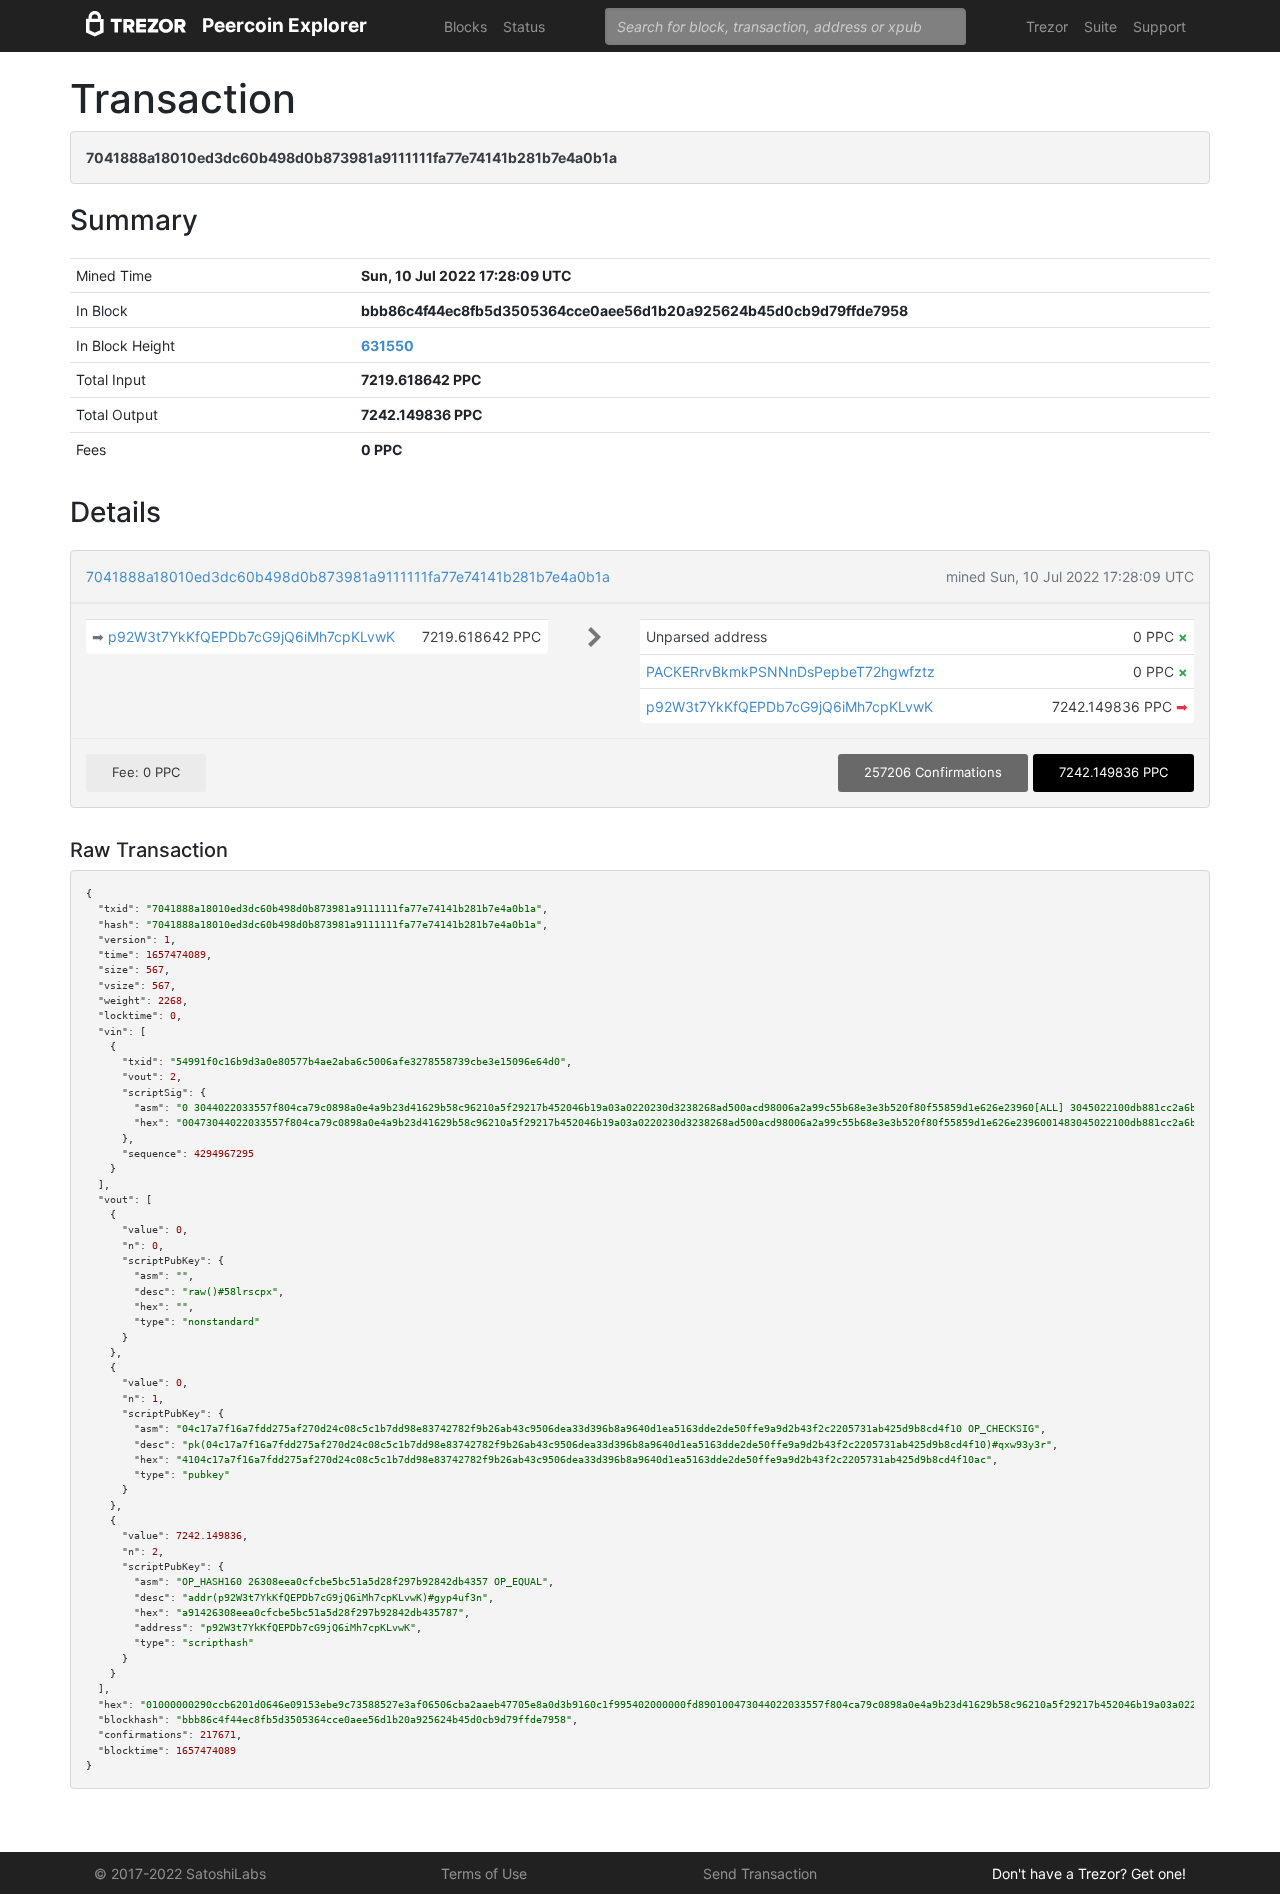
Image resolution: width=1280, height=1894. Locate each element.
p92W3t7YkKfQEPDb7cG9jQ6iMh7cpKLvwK (251, 636)
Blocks (465, 26)
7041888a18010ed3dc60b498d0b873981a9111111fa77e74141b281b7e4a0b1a (348, 576)
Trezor (1047, 26)
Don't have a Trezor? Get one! (1089, 1873)
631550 (387, 345)
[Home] (136, 26)
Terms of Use (484, 1873)
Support (1159, 26)
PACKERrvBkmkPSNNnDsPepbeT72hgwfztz (790, 671)
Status (524, 26)
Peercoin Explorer (284, 25)
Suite (1100, 26)
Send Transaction (760, 1873)
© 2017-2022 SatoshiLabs (180, 1873)
